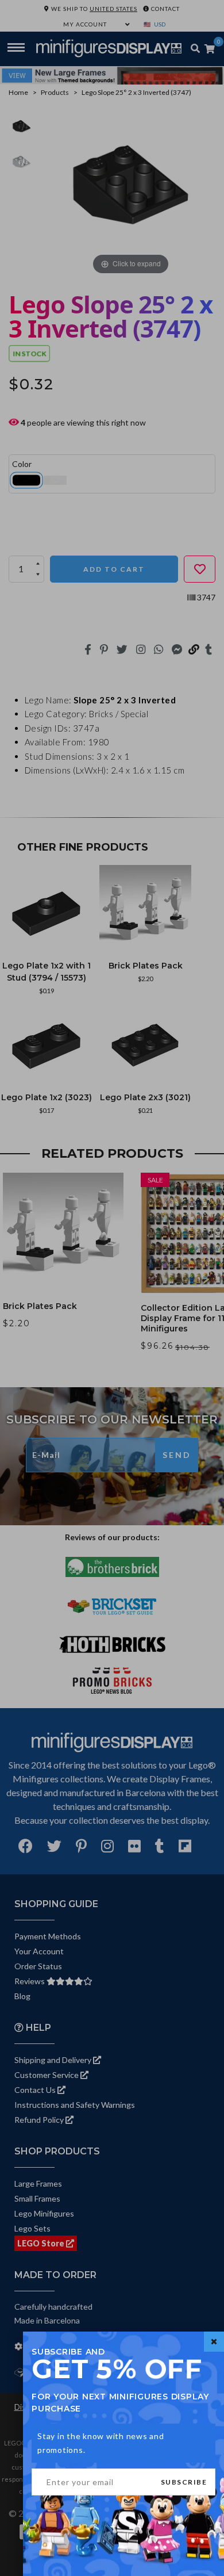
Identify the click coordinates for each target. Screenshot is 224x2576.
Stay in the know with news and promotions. (101, 2443)
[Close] (214, 2342)
